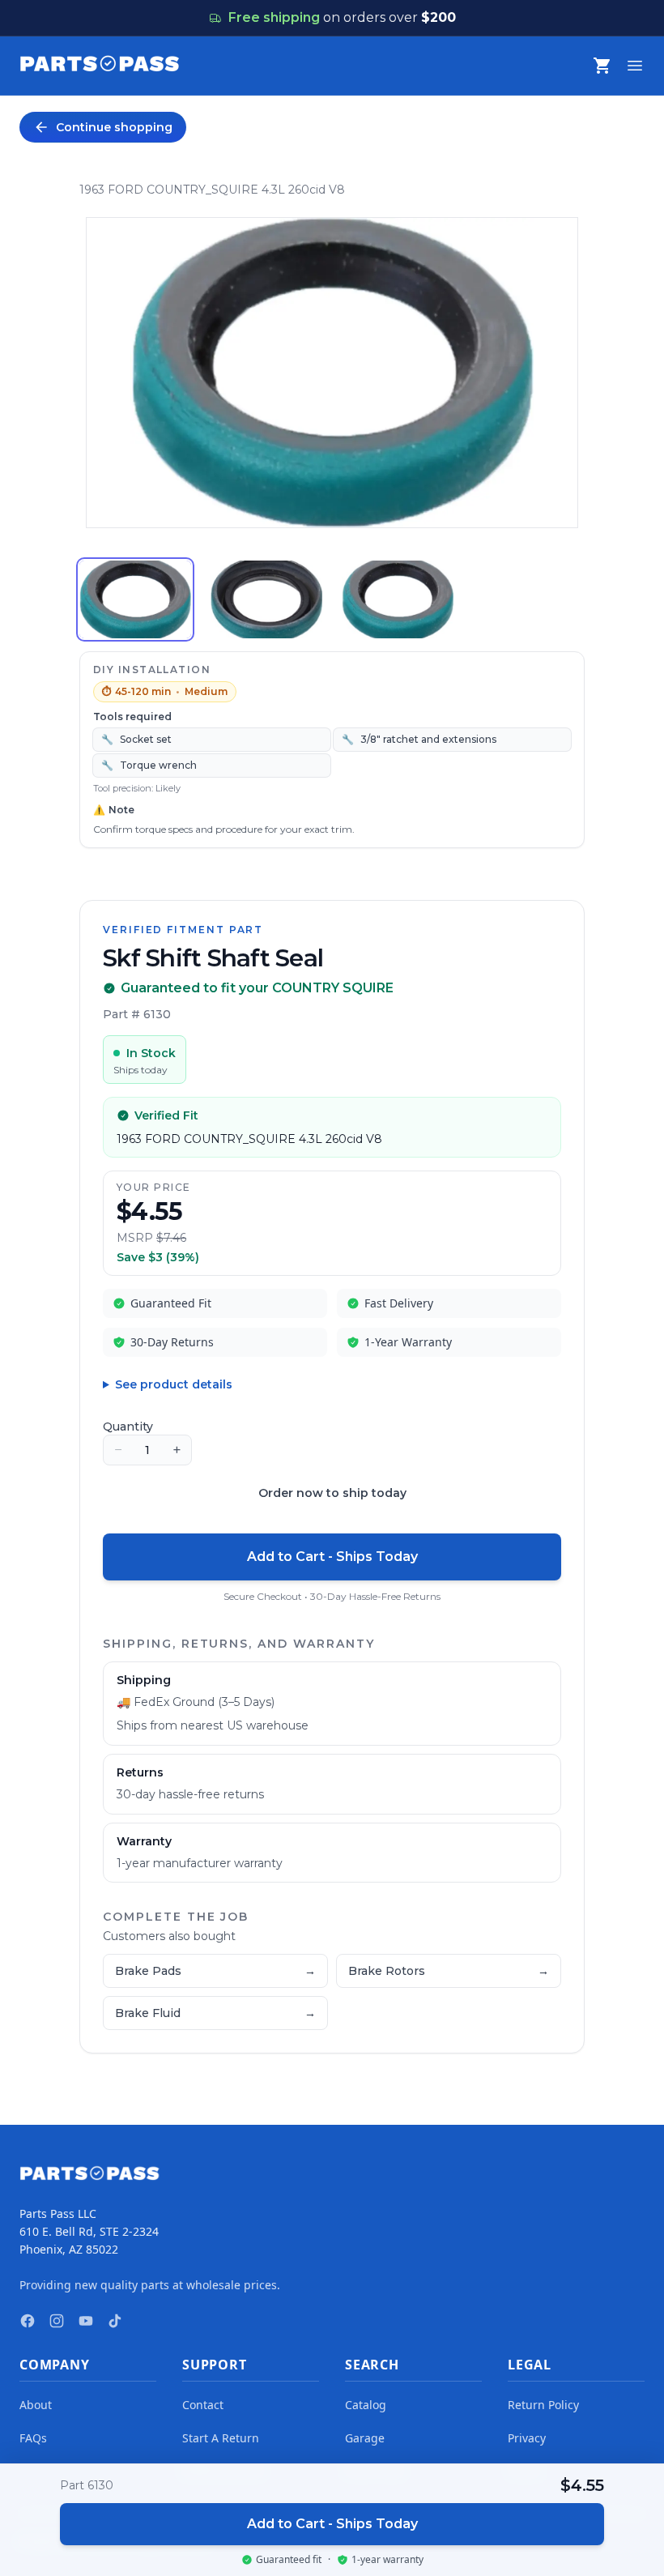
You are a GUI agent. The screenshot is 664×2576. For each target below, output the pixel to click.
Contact (203, 2405)
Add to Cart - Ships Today (332, 1557)
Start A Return (221, 2438)
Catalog (366, 2405)
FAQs (33, 2438)
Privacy (527, 2438)
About (36, 2405)
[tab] (135, 599)
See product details (174, 1384)
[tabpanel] (332, 373)
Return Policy (543, 2405)
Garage (365, 2438)
